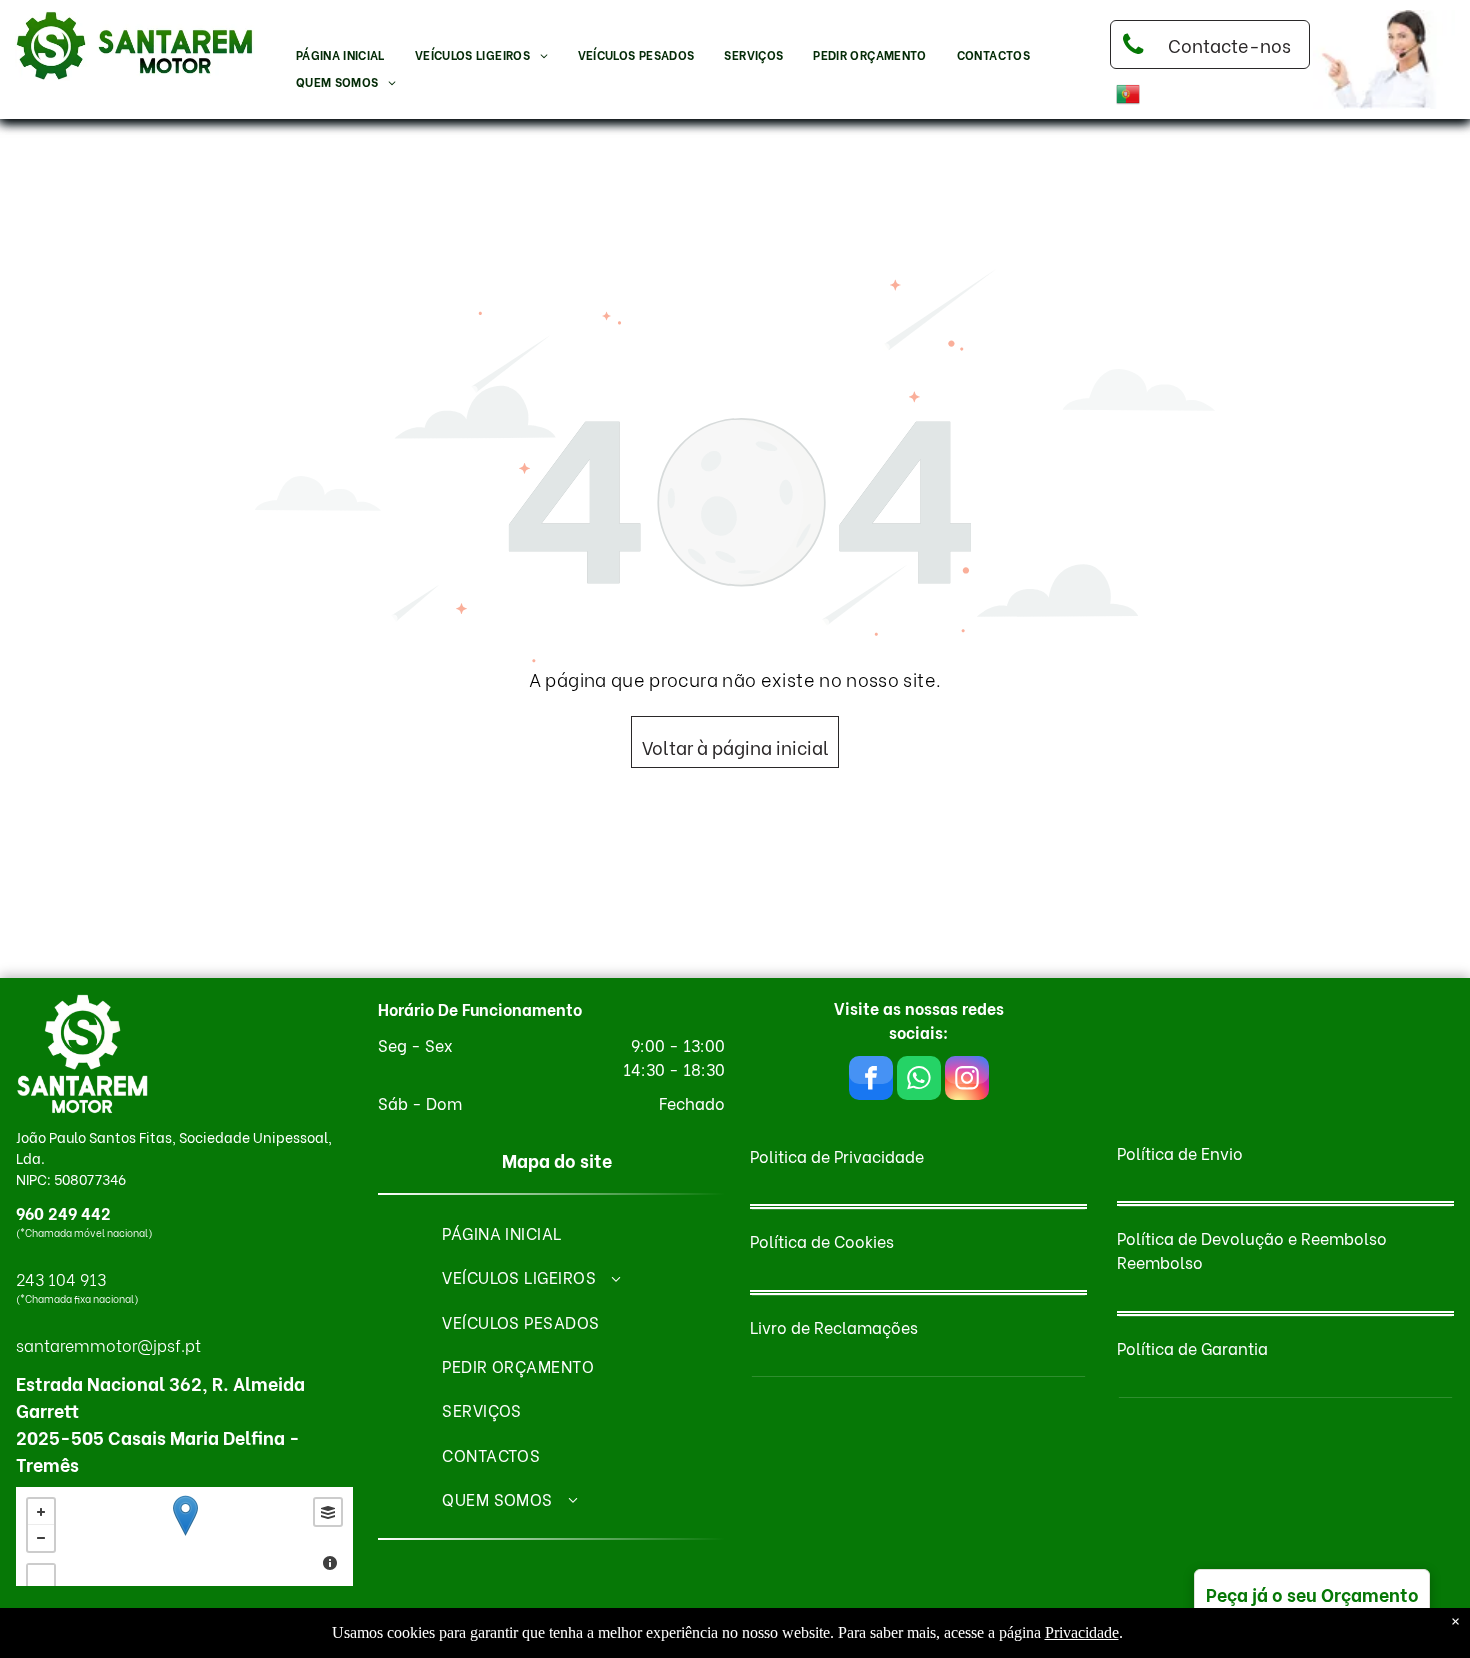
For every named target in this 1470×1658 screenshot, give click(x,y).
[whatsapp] (919, 1080)
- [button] (41, 1538)
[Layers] (328, 1512)
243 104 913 (61, 1278)
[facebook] (871, 1080)
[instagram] (967, 1080)
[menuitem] (340, 55)
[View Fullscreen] (41, 1578)
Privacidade (1082, 1632)
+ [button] (41, 1512)
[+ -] (184, 1536)
